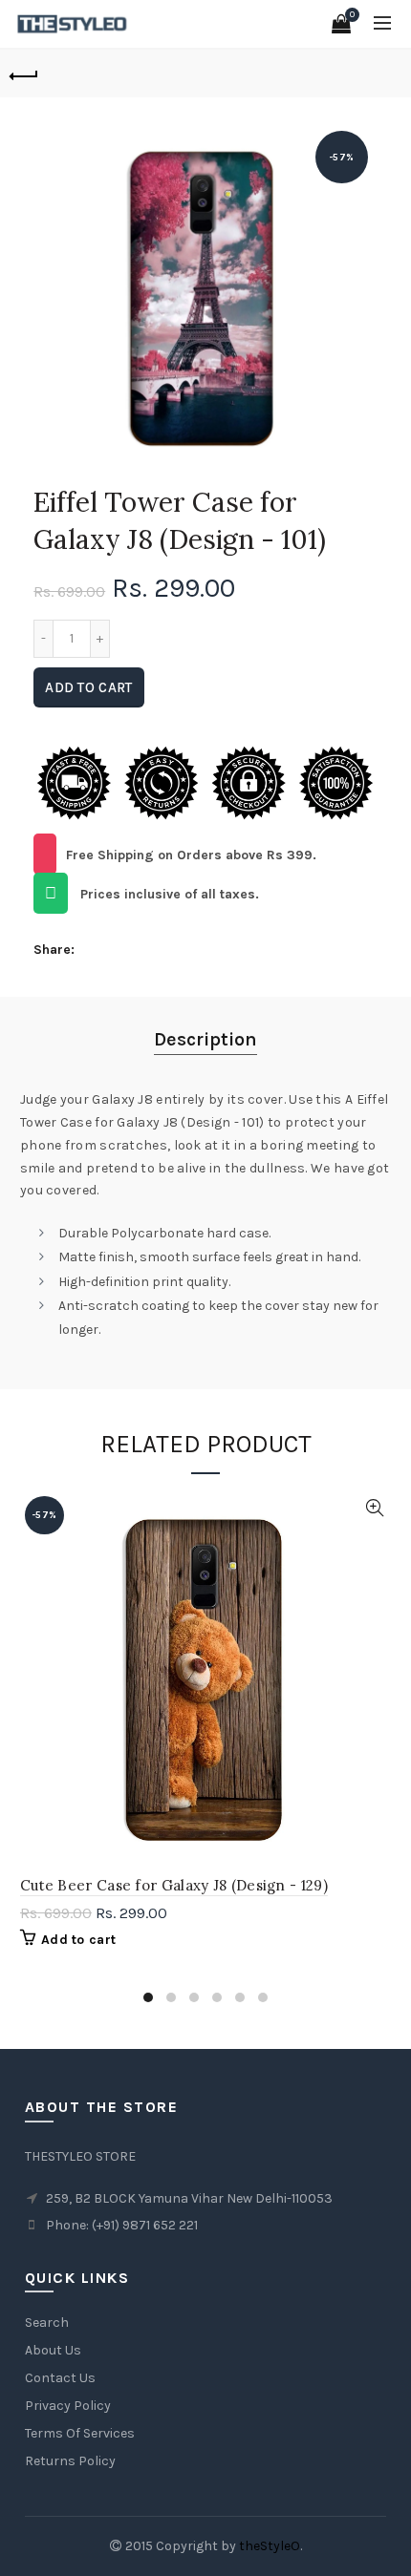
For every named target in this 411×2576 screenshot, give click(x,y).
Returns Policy (70, 2461)
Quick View (374, 1508)
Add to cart (88, 687)
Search (47, 2323)
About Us (53, 2350)
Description (205, 1039)
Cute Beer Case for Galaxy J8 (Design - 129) (174, 1885)
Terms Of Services (80, 2433)
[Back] (24, 74)
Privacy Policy (68, 2406)
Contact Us (60, 2378)
